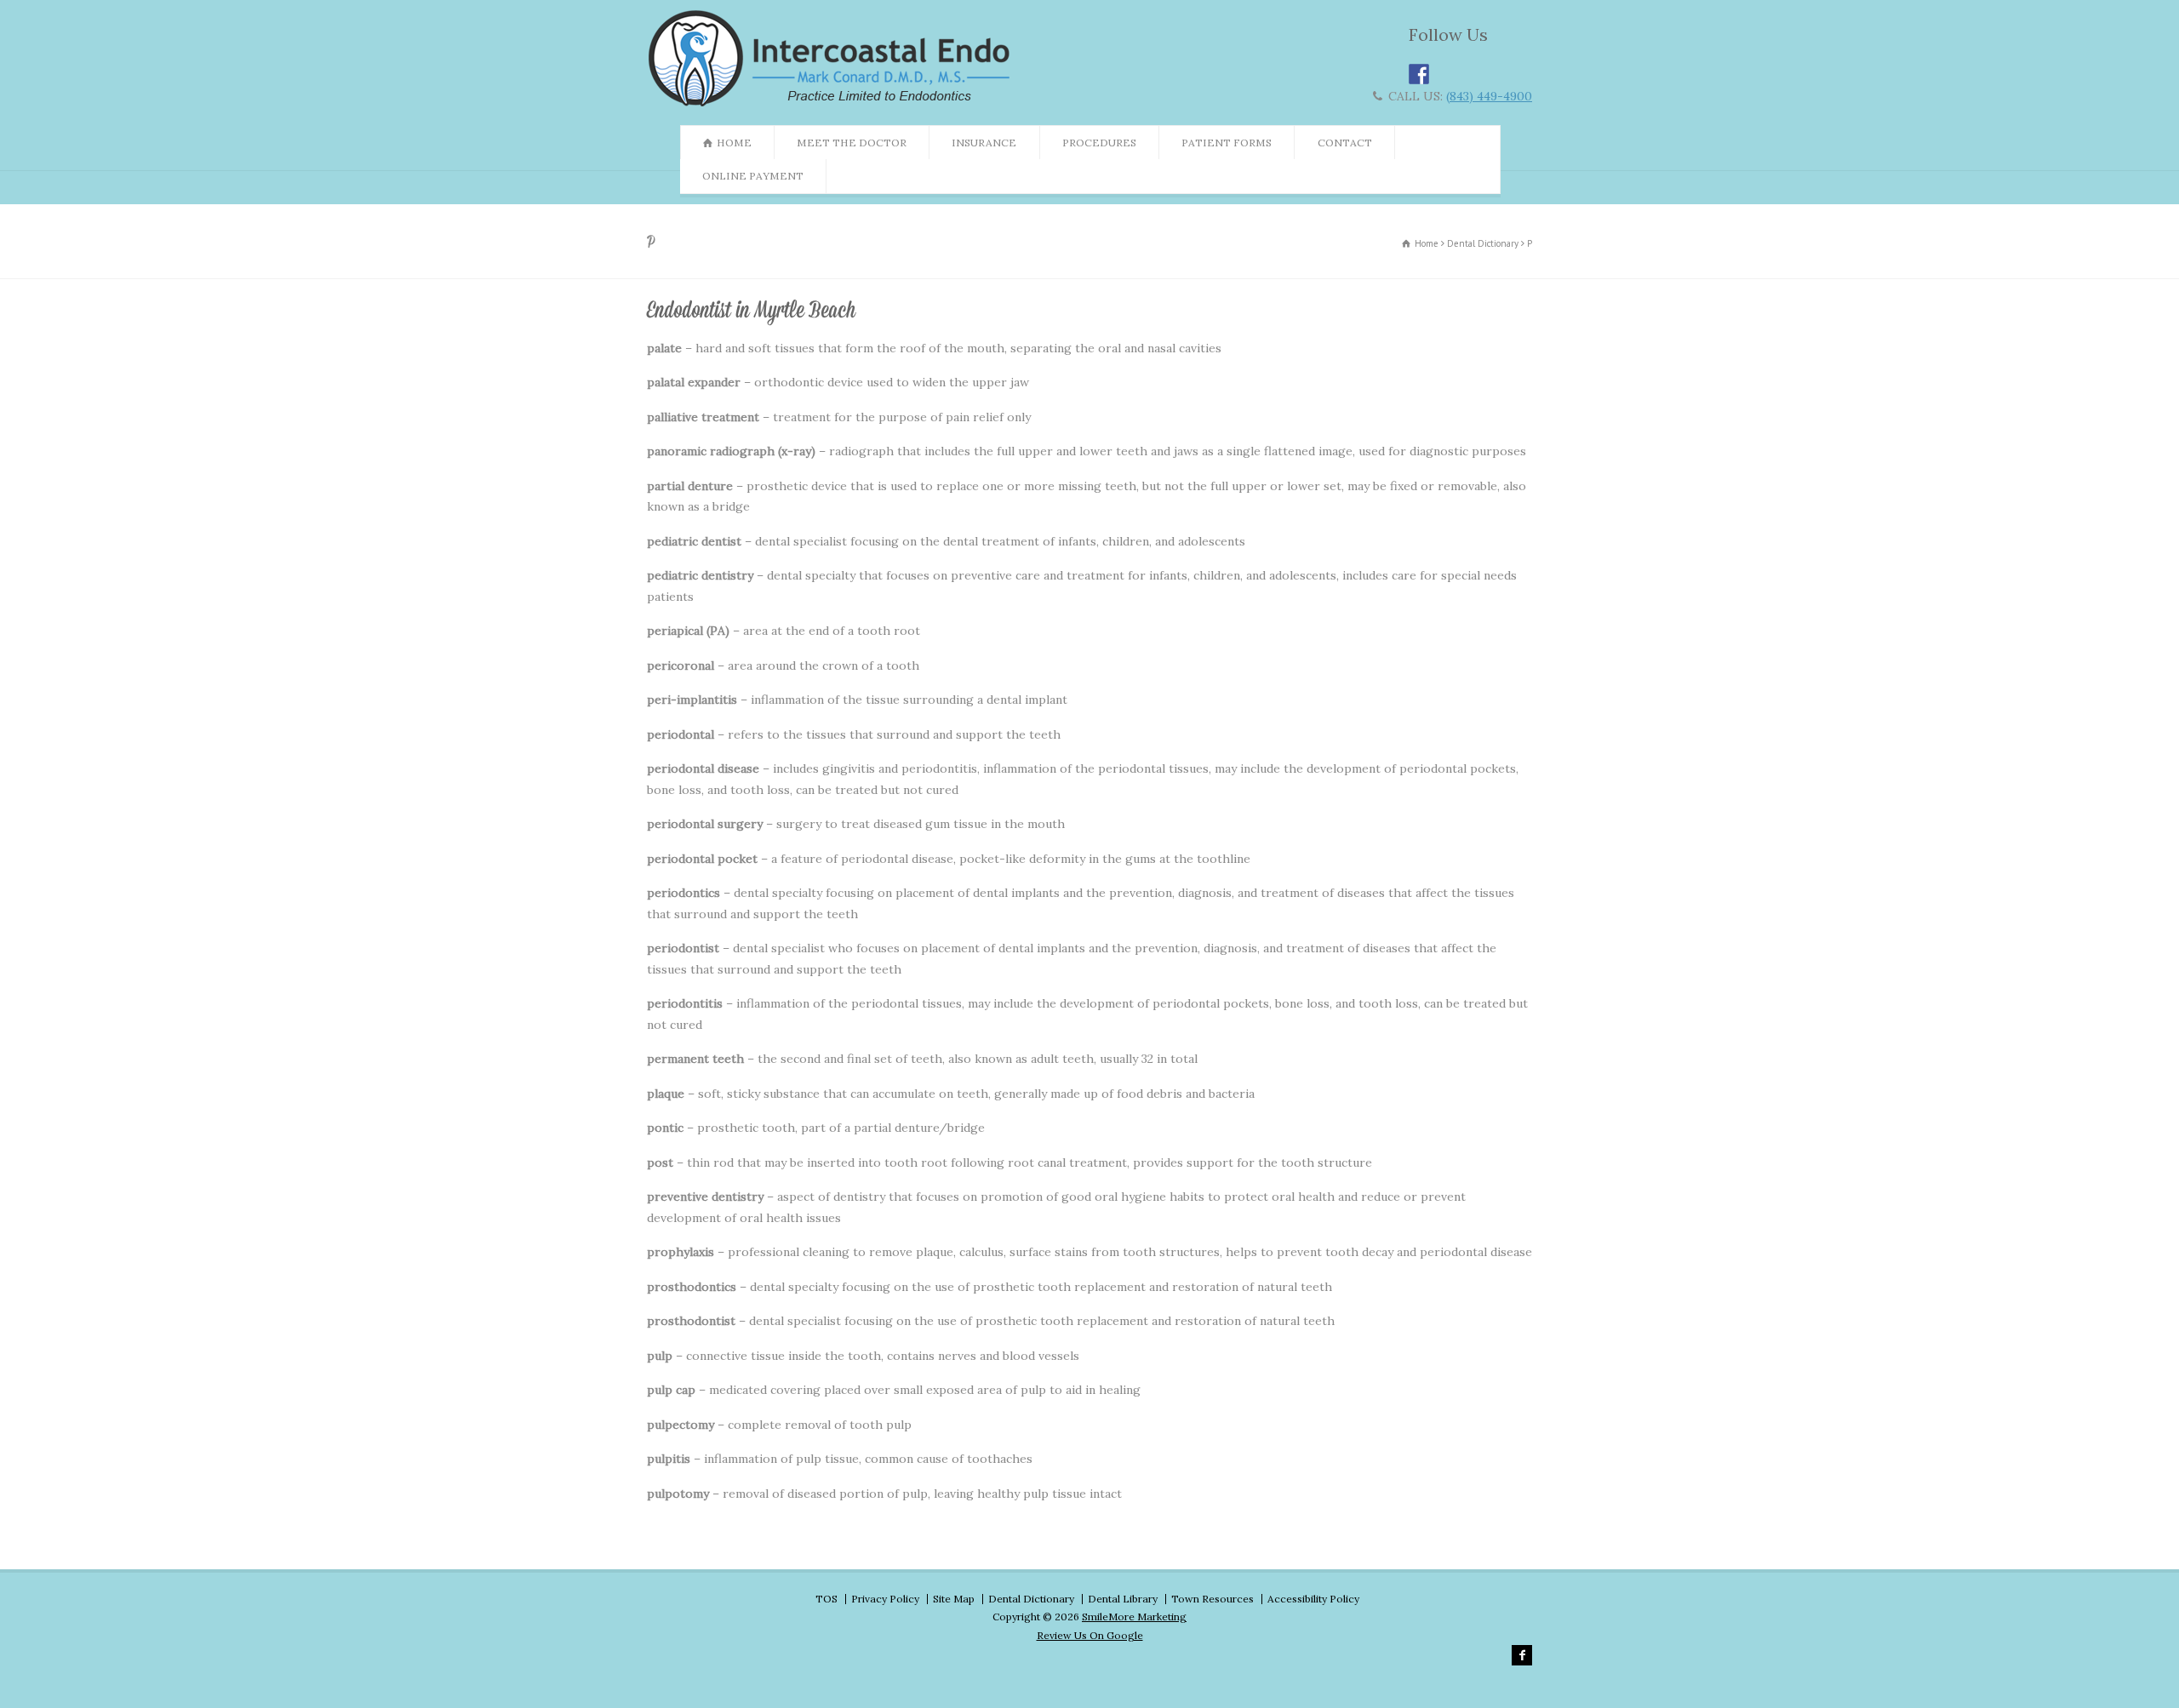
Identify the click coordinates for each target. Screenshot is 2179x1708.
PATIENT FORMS (1227, 143)
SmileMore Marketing (1134, 1617)
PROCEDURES (1099, 143)
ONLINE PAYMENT (753, 176)
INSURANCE (984, 143)
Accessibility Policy (1313, 1599)
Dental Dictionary (1031, 1599)
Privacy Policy (885, 1599)
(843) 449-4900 (1489, 96)
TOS (826, 1599)
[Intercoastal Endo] (833, 106)
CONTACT (1345, 143)
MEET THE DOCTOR (852, 143)
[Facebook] (1522, 1655)
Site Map (954, 1599)
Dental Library (1123, 1599)
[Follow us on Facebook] (1419, 74)
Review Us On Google (1090, 1635)
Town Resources (1212, 1599)
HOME (734, 143)
